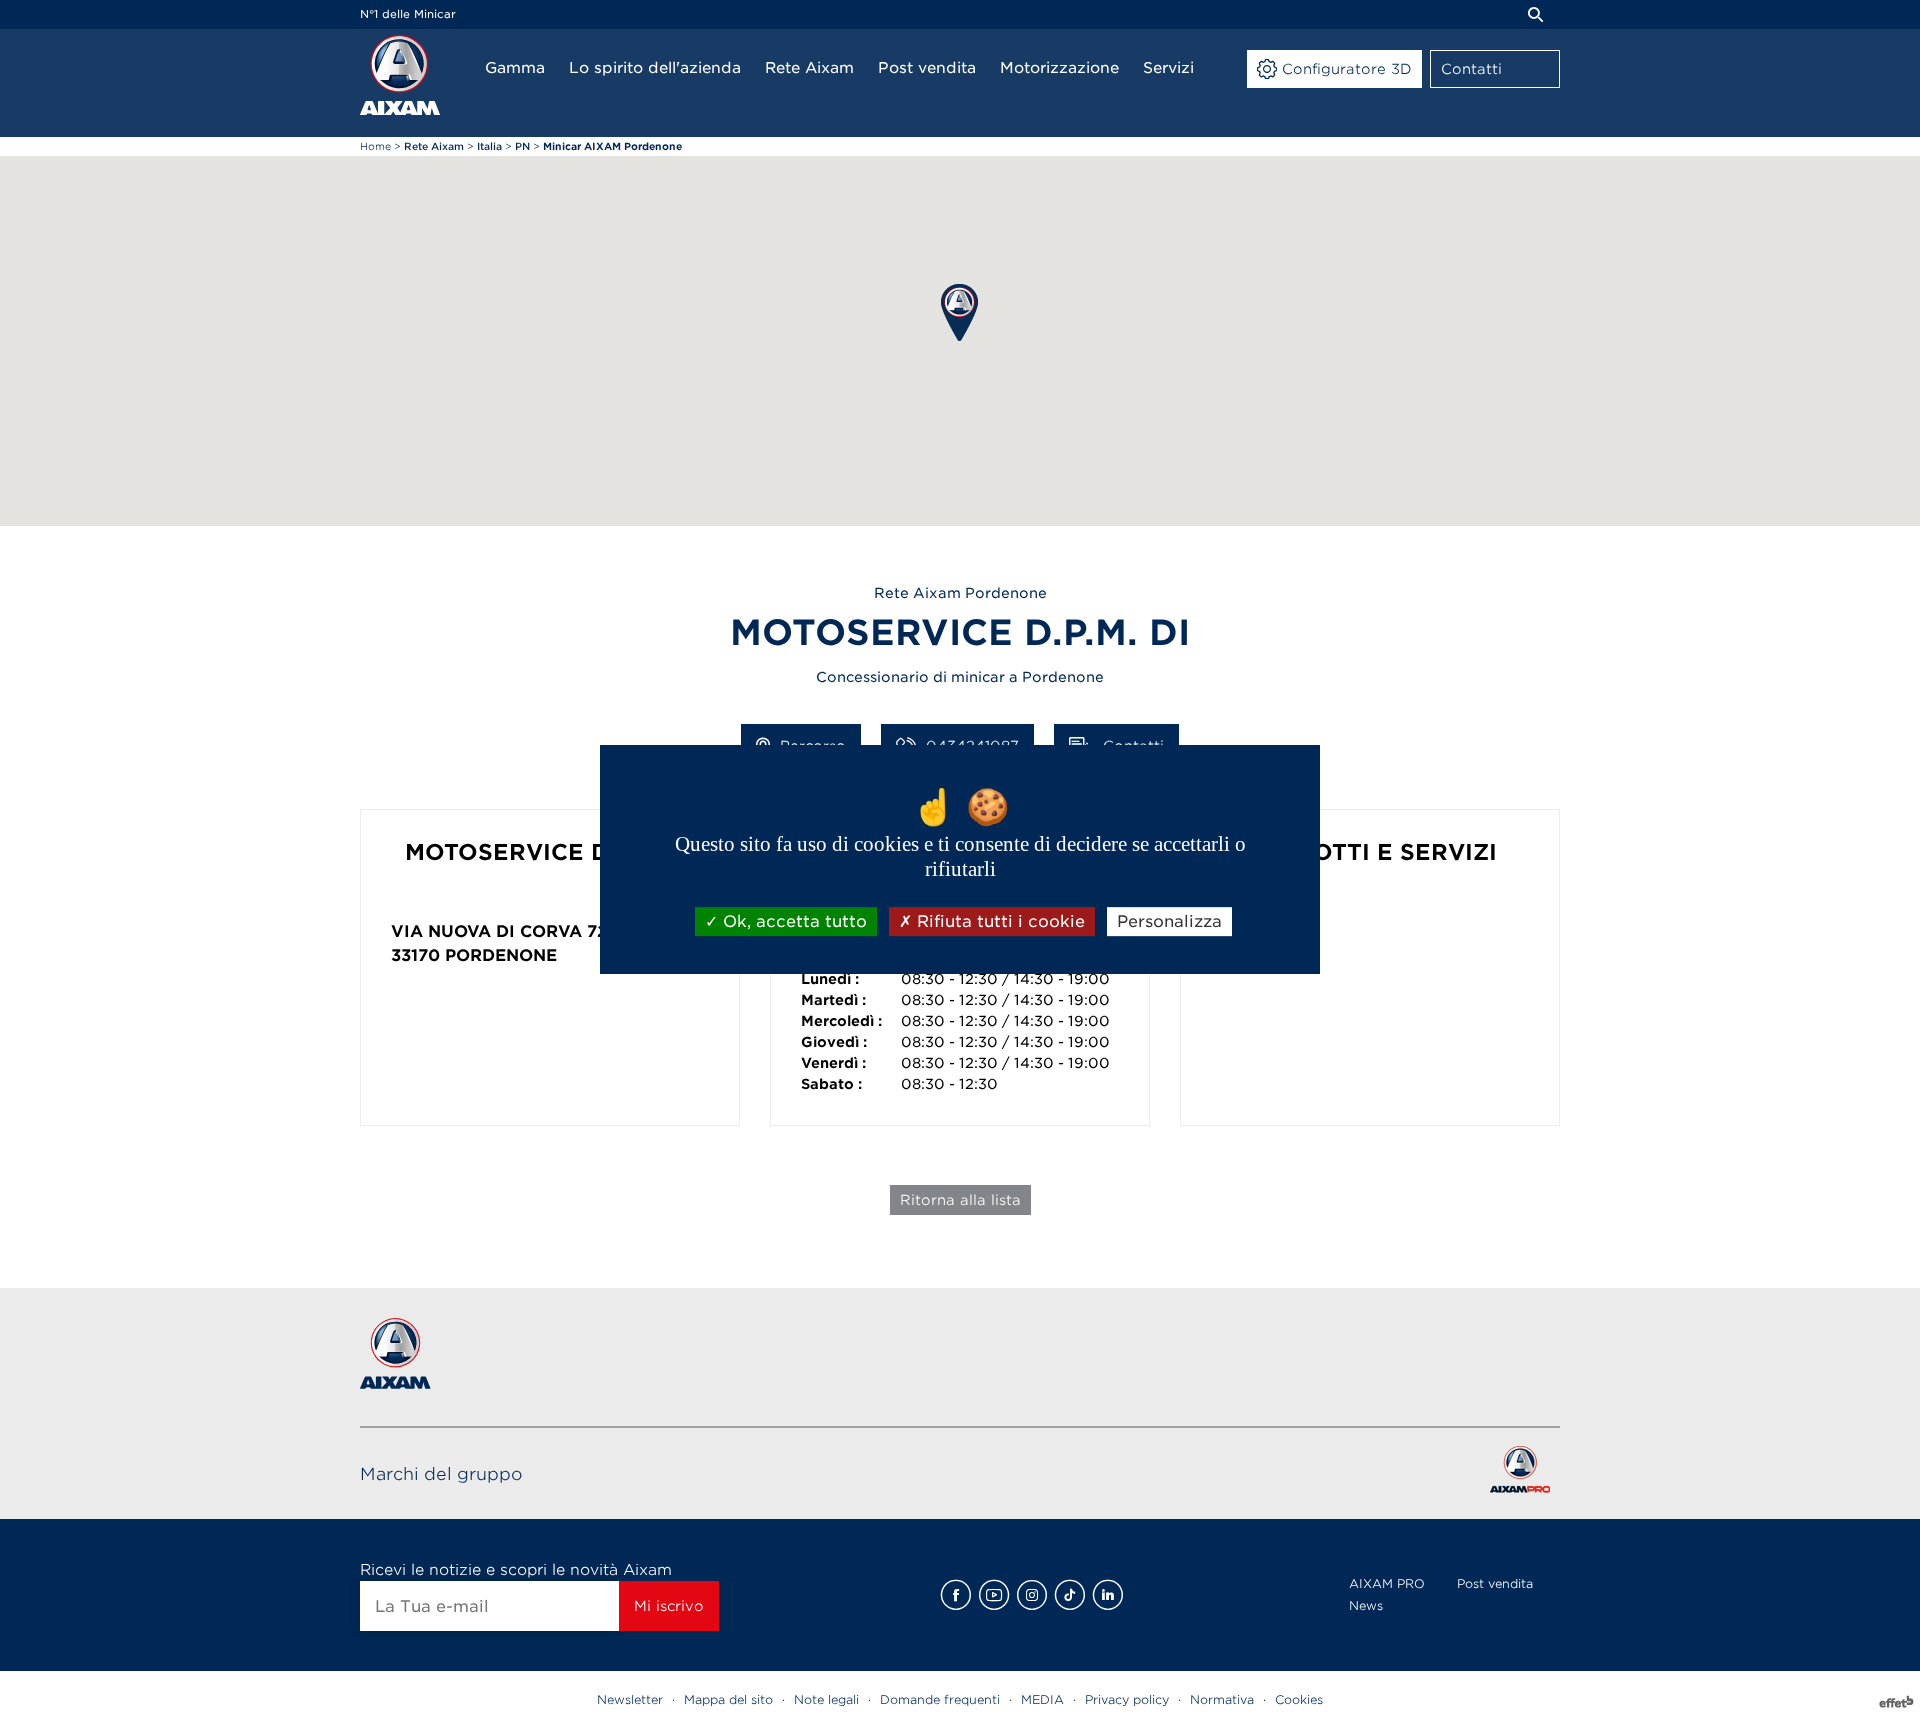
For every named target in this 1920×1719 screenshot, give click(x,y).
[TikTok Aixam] (1070, 1595)
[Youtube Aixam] (994, 1595)
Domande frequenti (940, 1699)
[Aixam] (400, 75)
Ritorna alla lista (960, 1200)
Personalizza (1169, 921)
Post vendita (1495, 1583)
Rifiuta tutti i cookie (998, 921)
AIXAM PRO (1387, 1583)
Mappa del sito (728, 1699)
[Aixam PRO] (1519, 1473)
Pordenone (501, 955)
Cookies (1299, 1699)
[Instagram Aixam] (1032, 1595)
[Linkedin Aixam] (1108, 1595)
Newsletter (630, 1699)
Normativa (1222, 1699)
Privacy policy (1127, 1699)
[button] (959, 312)
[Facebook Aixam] (956, 1595)
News (1366, 1605)
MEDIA (1042, 1699)
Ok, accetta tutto (792, 921)
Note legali (826, 1699)
